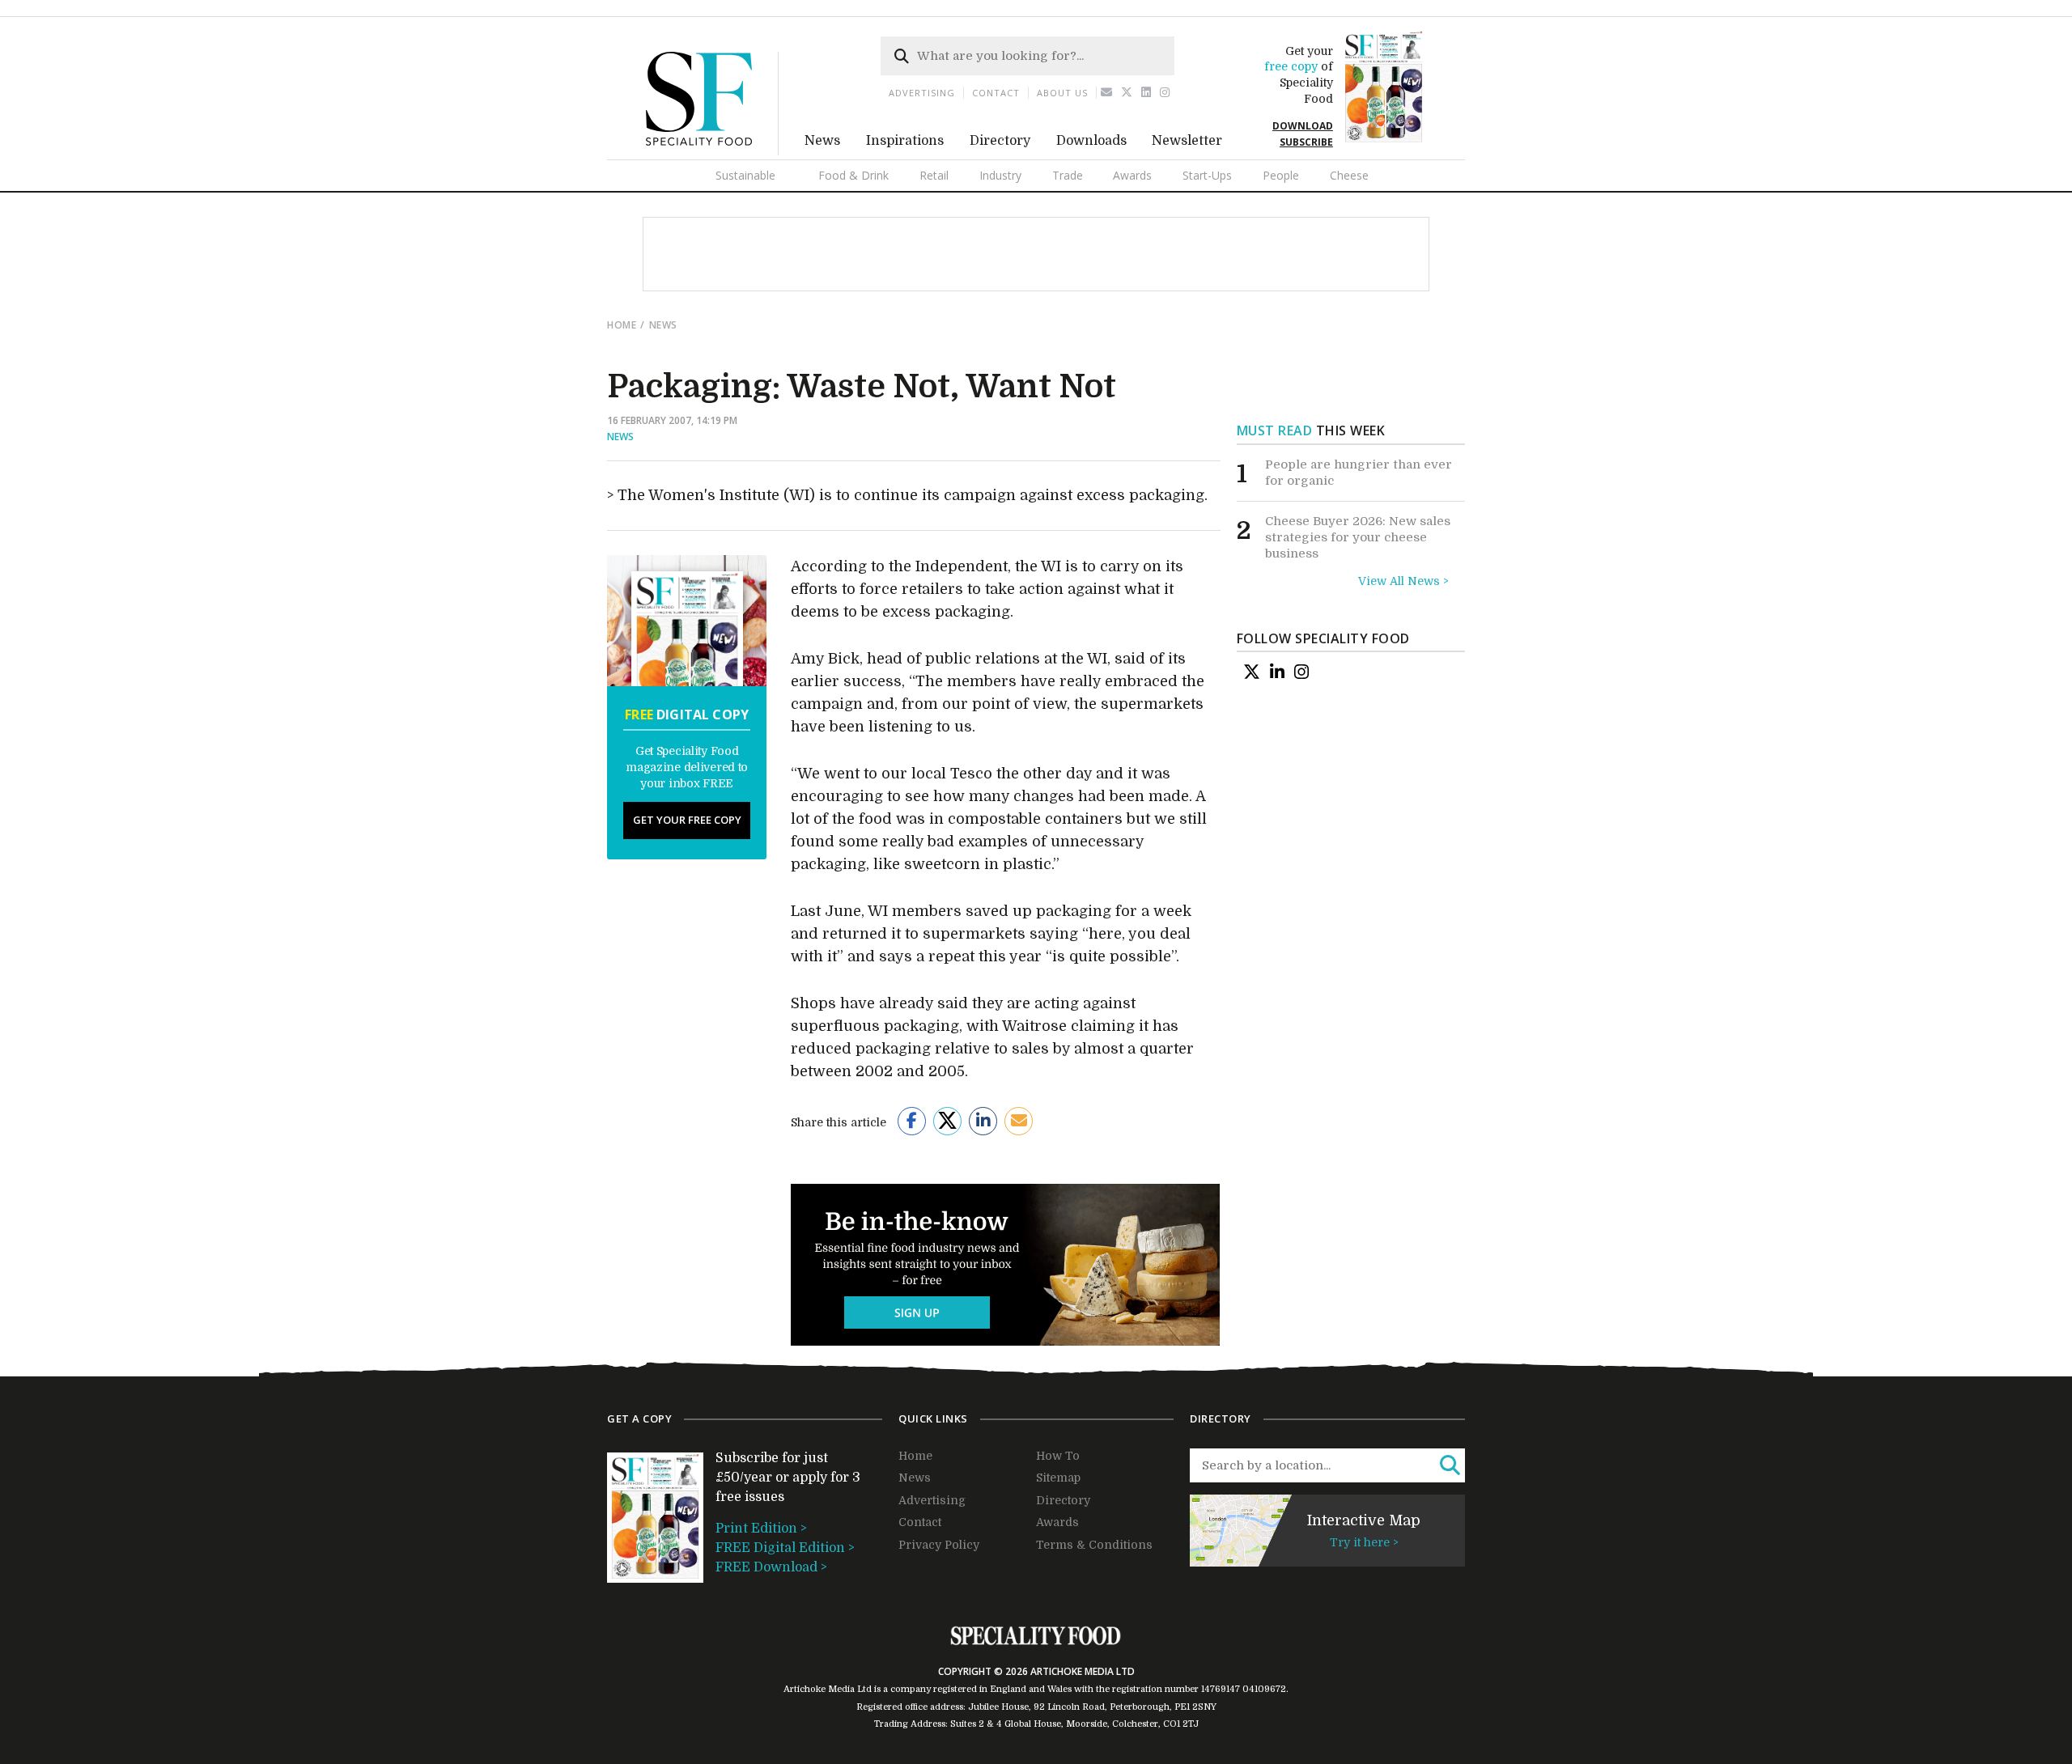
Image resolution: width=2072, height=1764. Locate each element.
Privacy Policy (939, 1545)
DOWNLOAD (1303, 126)
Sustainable (745, 175)
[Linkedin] (1146, 93)
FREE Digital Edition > (785, 1548)
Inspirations (905, 141)
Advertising (922, 93)
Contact (996, 93)
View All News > (1403, 581)
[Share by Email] (1019, 1121)
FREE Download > (771, 1567)
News (822, 141)
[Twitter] (1127, 93)
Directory (1000, 141)
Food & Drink (853, 175)
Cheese (1349, 175)
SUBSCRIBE (1306, 142)
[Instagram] (1165, 93)
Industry (1000, 175)
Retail (934, 175)
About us (1062, 93)
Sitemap (1058, 1478)
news (663, 325)
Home (622, 325)
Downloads (1091, 141)
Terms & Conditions (1094, 1545)
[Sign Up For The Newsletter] (1107, 93)
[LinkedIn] (1277, 672)
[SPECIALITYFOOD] (712, 151)
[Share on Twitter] (947, 1121)
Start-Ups (1207, 175)
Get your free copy (687, 820)
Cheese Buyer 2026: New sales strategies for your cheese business (1358, 537)
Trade (1068, 175)
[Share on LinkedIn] (983, 1121)
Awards (1132, 175)
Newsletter (1187, 141)
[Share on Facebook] (912, 1121)
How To (1058, 1456)
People (1281, 175)
